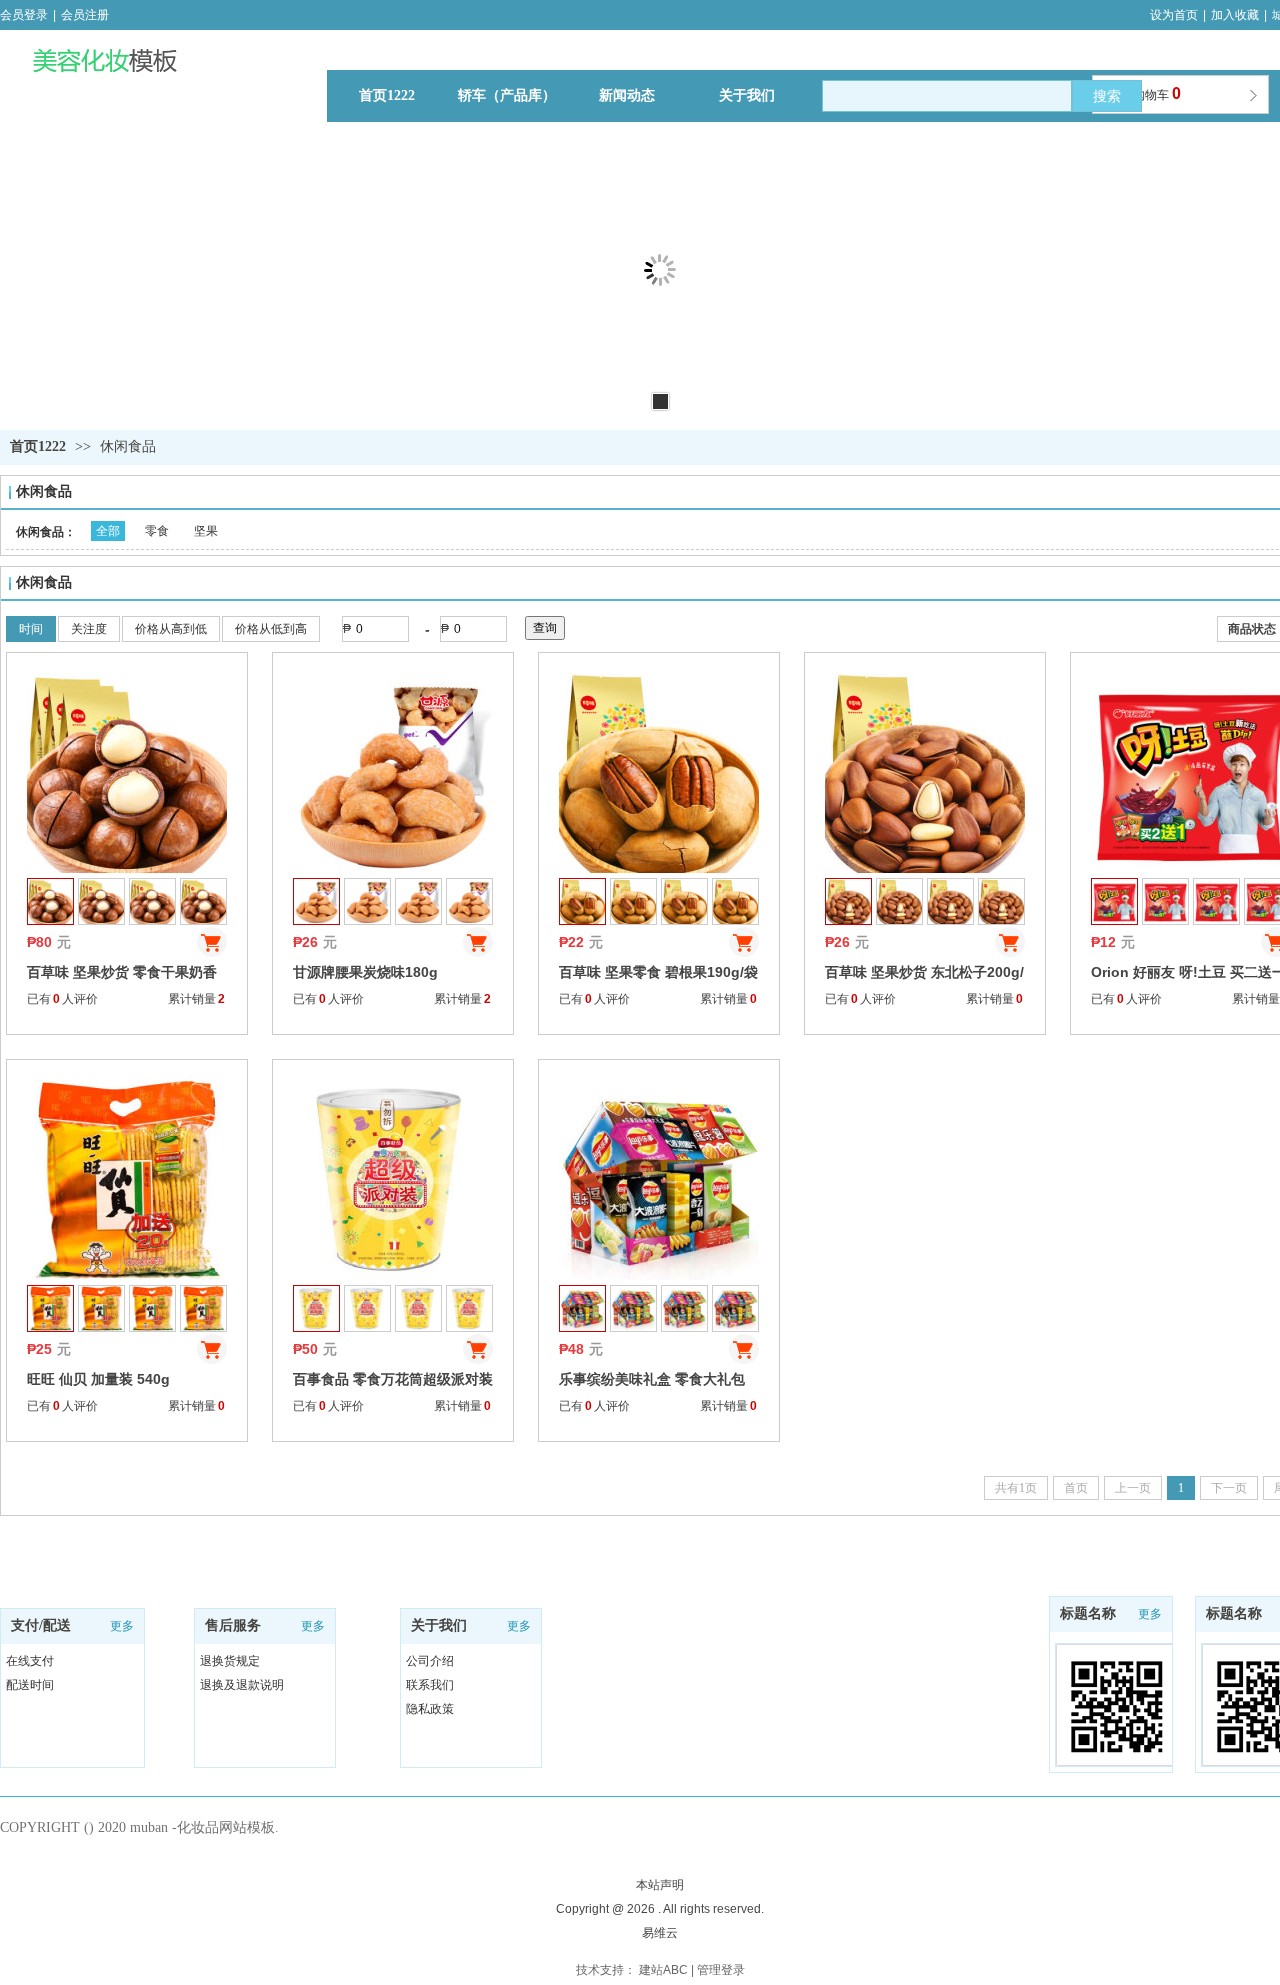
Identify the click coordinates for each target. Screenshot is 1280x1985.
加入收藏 (1235, 15)
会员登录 (24, 15)
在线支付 (30, 1661)
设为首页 (1174, 15)
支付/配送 (41, 1625)
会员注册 (85, 15)
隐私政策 (430, 1709)
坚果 (206, 531)
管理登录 (721, 1970)
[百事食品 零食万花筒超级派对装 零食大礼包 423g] (393, 1180)
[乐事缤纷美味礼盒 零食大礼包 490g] (659, 1180)
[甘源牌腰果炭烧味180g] (393, 773)
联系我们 (430, 1685)
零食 (157, 531)
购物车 (1157, 93)
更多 (122, 1626)
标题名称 (1234, 1613)
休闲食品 (128, 446)
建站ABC (663, 1970)
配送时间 (30, 1685)
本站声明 (660, 1885)
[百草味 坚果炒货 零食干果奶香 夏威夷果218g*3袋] (127, 773)
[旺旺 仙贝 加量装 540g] (127, 1180)
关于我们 (439, 1625)
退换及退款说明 (242, 1685)
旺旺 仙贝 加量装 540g (98, 1379)
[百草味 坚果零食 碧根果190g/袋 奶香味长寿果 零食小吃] (659, 773)
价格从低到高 (271, 629)
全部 (108, 531)
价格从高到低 (171, 629)
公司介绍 (430, 1661)
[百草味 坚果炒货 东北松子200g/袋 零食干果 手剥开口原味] (925, 773)
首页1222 (38, 446)
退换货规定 (230, 1661)
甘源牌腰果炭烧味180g (365, 972)
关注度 (89, 629)
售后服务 (233, 1625)
